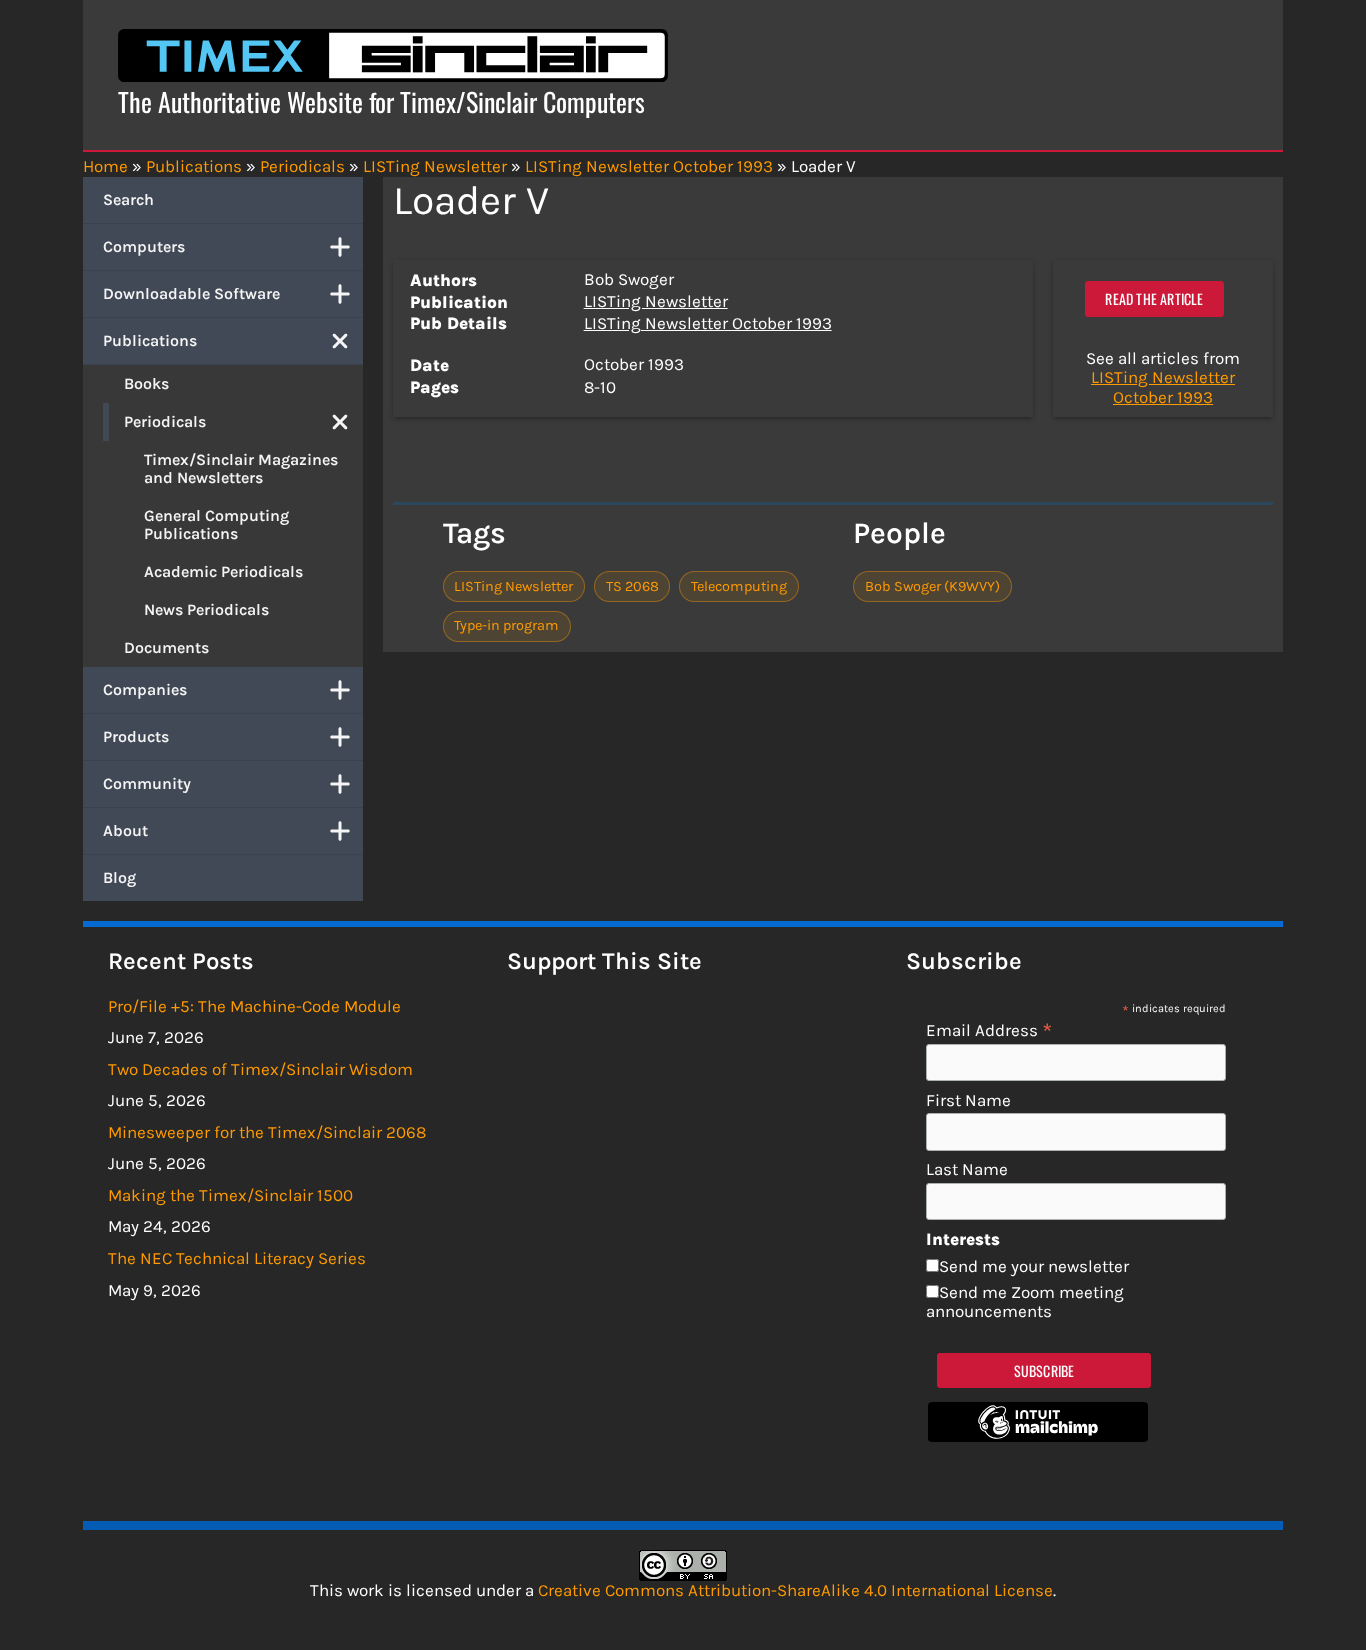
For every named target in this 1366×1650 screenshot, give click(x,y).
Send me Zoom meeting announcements (1025, 1302)
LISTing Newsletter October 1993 (708, 323)
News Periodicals (206, 609)
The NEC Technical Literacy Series (237, 1258)
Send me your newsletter (1034, 1266)
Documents (166, 647)
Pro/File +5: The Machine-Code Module (254, 1006)
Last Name (967, 1169)
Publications (150, 340)
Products (136, 736)
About (125, 830)
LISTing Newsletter (656, 301)
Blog (119, 877)
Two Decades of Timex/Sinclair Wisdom (260, 1069)
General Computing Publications (216, 524)
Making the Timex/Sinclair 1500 (230, 1195)
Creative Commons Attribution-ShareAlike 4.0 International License (795, 1590)
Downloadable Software (191, 293)
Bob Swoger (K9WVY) (932, 586)
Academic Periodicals (223, 571)
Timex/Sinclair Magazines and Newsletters (241, 468)
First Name (968, 1100)
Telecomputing (739, 586)
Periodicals (165, 421)
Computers (144, 246)
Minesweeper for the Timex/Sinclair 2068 (267, 1132)
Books (146, 383)
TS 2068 (632, 586)
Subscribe (1044, 1370)
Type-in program (506, 625)
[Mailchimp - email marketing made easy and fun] (1038, 1436)
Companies (145, 689)
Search (128, 199)
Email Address (989, 1029)
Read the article (1154, 298)
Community (147, 783)
